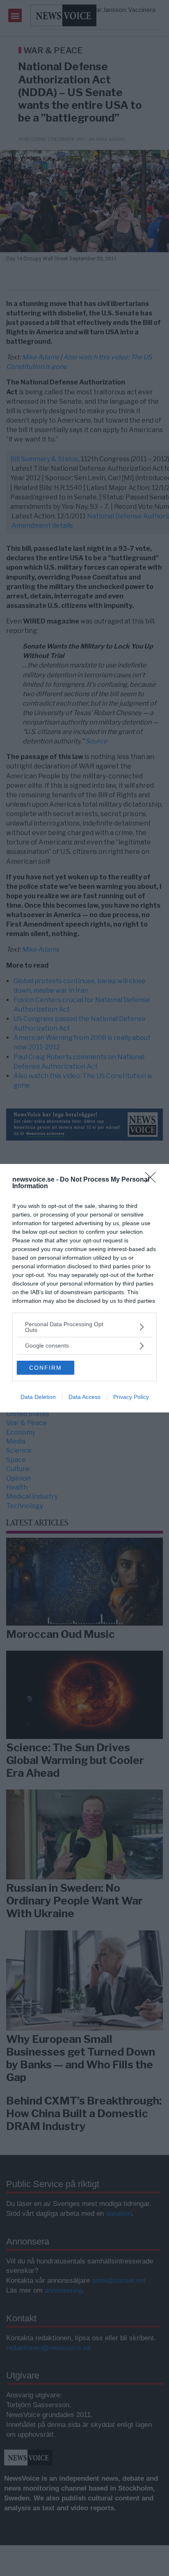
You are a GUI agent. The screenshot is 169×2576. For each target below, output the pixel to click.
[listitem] (84, 1327)
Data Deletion (38, 1397)
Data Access (84, 1397)
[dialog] (84, 1288)
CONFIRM (46, 1368)
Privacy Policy (131, 1397)
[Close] (153, 1180)
